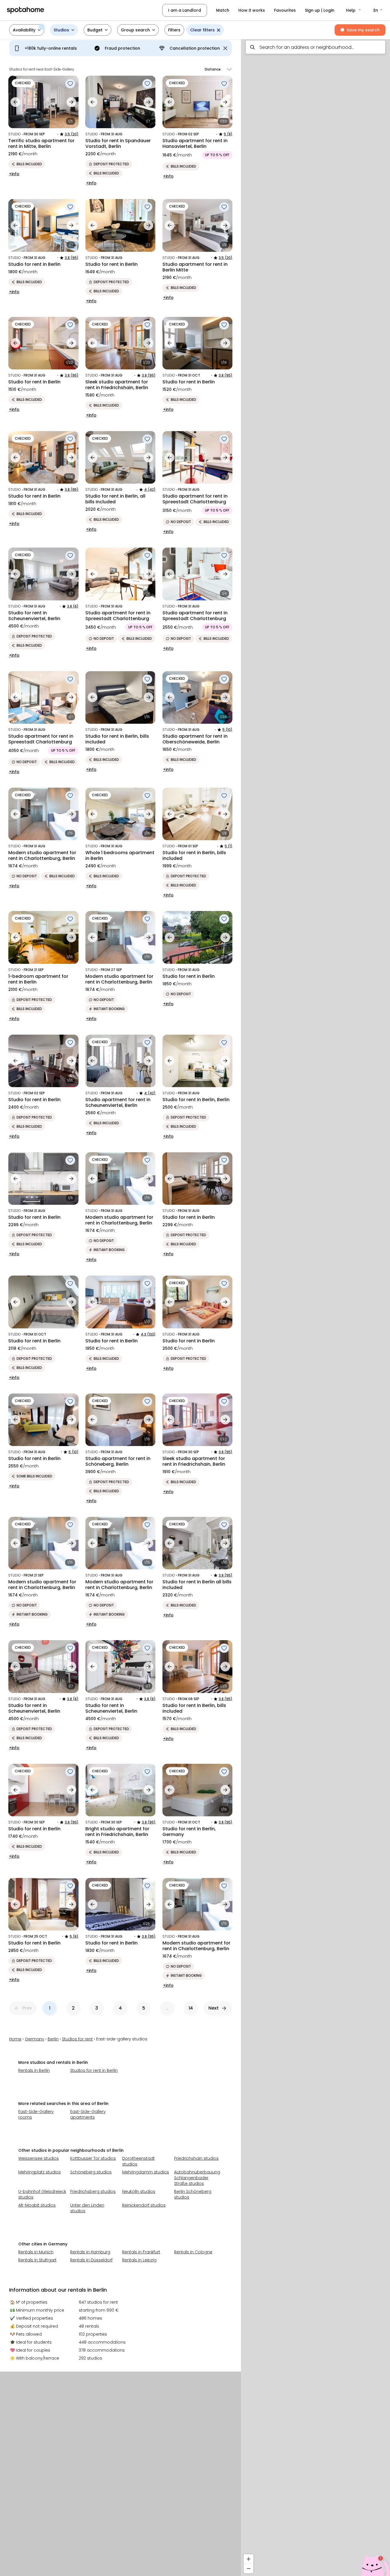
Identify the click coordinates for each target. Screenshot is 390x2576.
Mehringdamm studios (146, 2172)
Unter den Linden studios (87, 2208)
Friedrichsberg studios (93, 2191)
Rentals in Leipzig (139, 2260)
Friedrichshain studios (196, 2158)
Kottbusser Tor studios (93, 2158)
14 (191, 2008)
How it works (252, 10)
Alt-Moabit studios (37, 2205)
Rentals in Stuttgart (37, 2260)
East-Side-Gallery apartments (88, 2114)
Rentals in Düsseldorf (91, 2260)
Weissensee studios (39, 2158)
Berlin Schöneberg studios (193, 2194)
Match (223, 10)
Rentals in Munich (36, 2252)
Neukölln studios (139, 2191)
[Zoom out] (249, 2568)
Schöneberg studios (91, 2172)
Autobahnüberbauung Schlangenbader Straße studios (197, 2178)
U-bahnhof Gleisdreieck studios (42, 2194)
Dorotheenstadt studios (138, 2161)
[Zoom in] (249, 2559)
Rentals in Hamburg (90, 2252)
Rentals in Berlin (34, 2070)
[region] (315, 1306)
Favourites (285, 10)
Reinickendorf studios (144, 2205)
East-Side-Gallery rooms (36, 2114)
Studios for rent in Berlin (94, 2070)
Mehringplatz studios (40, 2172)
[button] (354, 10)
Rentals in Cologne (193, 2252)
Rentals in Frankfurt (141, 2252)
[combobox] (315, 47)
